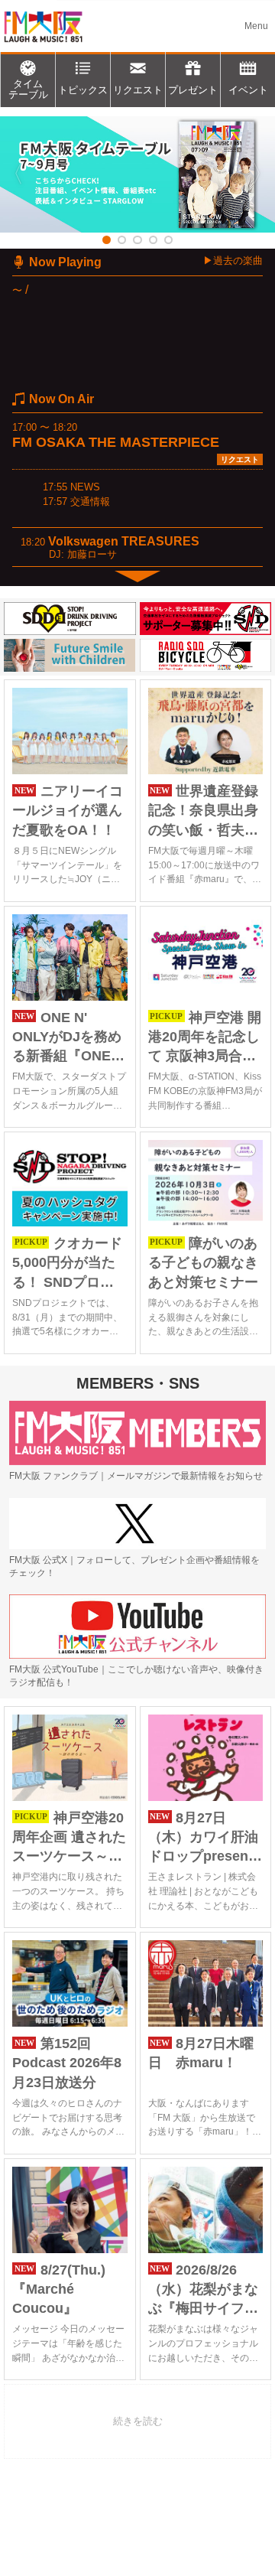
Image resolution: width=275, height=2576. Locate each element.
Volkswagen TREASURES (124, 541)
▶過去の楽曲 (233, 261)
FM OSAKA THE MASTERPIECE (116, 442)
